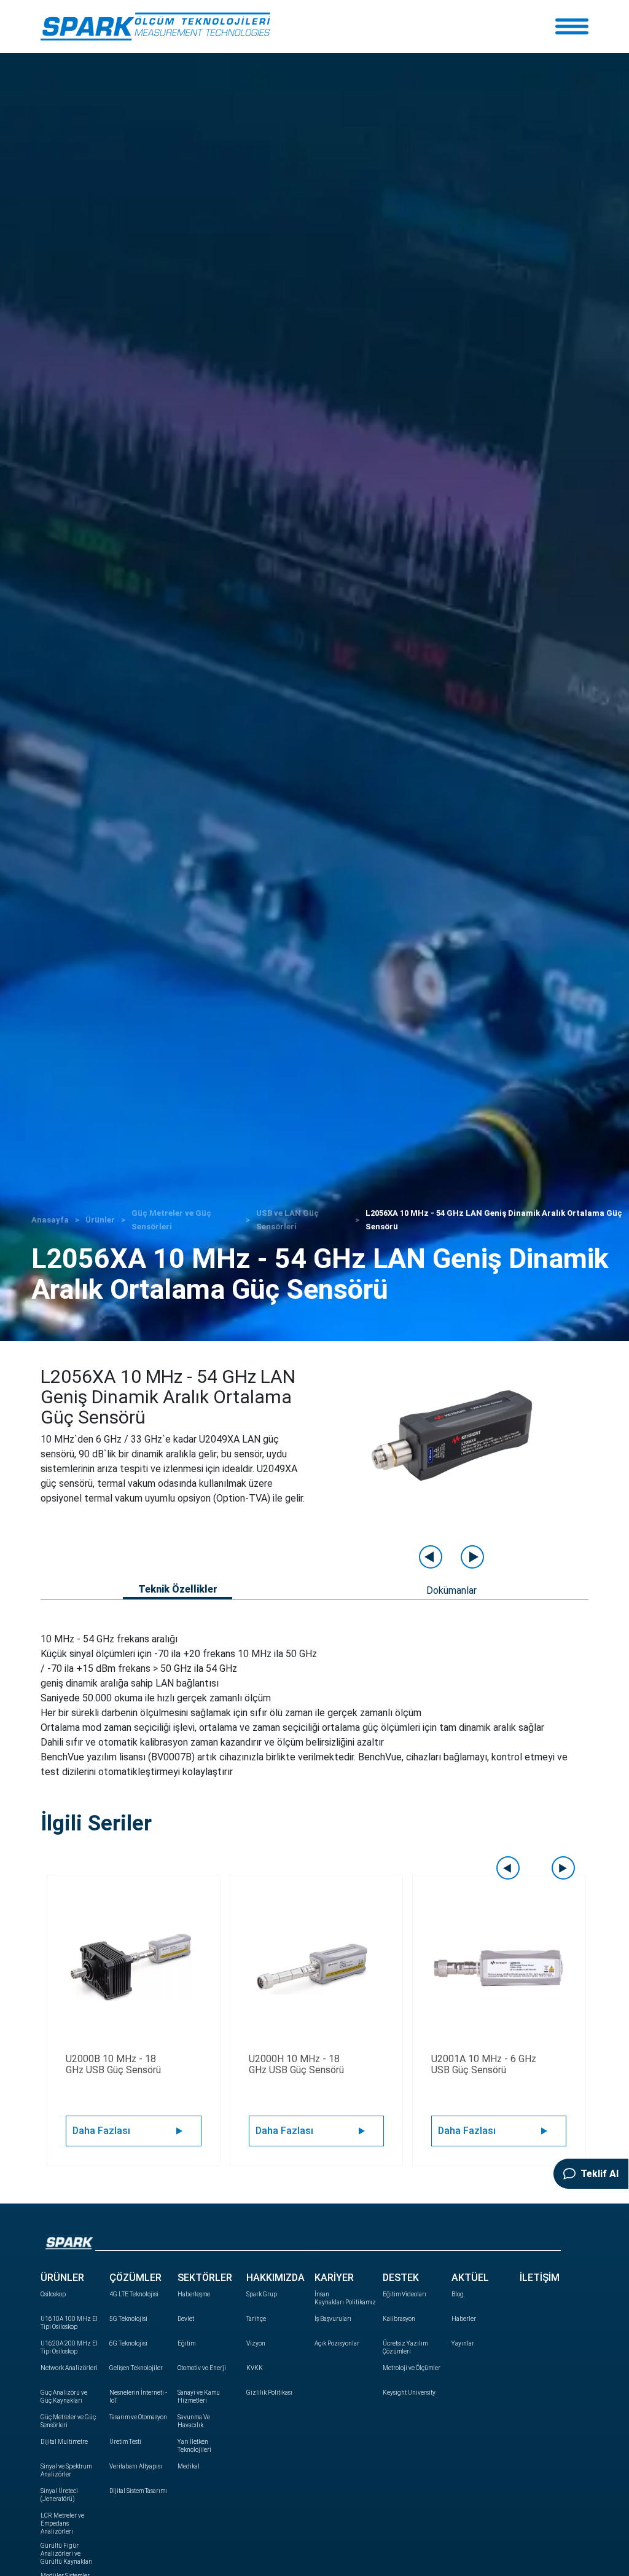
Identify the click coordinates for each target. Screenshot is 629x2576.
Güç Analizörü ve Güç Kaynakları (64, 2397)
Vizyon (256, 2343)
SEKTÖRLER (205, 2278)
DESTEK (401, 2278)
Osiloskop (53, 2294)
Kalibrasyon (399, 2319)
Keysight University (409, 2393)
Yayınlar (463, 2343)
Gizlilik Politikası (269, 2393)
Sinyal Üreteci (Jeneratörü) (59, 2495)
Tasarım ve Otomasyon (138, 2417)
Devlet (186, 2319)
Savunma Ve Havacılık (194, 2421)
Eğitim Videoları (404, 2294)
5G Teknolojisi (128, 2319)
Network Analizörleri (69, 2368)
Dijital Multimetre (64, 2442)
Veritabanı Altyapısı (136, 2466)
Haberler (464, 2319)
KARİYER (334, 2278)
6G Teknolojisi (128, 2343)
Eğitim (186, 2343)
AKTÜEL (470, 2278)
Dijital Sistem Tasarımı (138, 2491)
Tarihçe (256, 2319)
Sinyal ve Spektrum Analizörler (66, 2470)
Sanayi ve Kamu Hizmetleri (199, 2397)
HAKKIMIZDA (275, 2278)
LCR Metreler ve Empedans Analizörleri (62, 2523)
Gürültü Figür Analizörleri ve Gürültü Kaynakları (67, 2554)
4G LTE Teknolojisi (134, 2294)
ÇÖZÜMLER (135, 2278)
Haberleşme (194, 2294)
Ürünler (100, 1220)
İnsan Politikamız (344, 2298)
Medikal (189, 2466)
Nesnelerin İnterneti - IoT (138, 2397)
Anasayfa (50, 1220)
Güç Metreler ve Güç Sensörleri (68, 2421)
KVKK (255, 2368)
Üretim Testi (125, 2442)
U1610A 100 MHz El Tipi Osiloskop (69, 2323)
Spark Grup (262, 2294)
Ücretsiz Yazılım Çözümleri (405, 2347)
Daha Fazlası (101, 2131)
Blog (458, 2294)
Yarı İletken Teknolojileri (194, 2446)
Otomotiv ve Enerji (202, 2368)
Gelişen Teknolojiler (136, 2368)
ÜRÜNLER (62, 2278)
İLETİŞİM (540, 2278)
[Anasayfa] (155, 26)
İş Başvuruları (333, 2319)
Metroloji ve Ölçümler (412, 2368)
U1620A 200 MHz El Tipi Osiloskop (69, 2347)
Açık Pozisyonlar (337, 2343)
